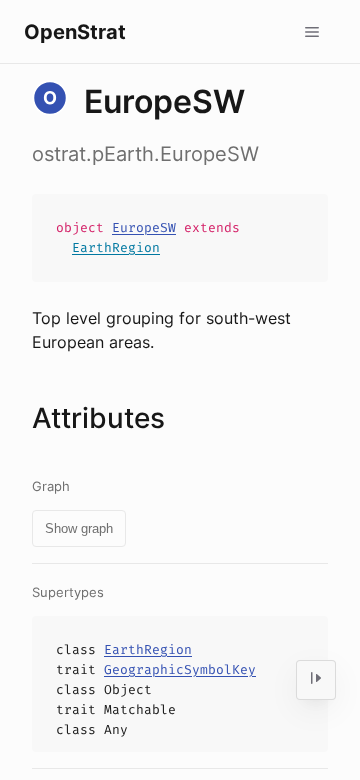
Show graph (79, 528)
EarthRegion (116, 247)
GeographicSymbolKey (180, 669)
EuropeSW (144, 227)
